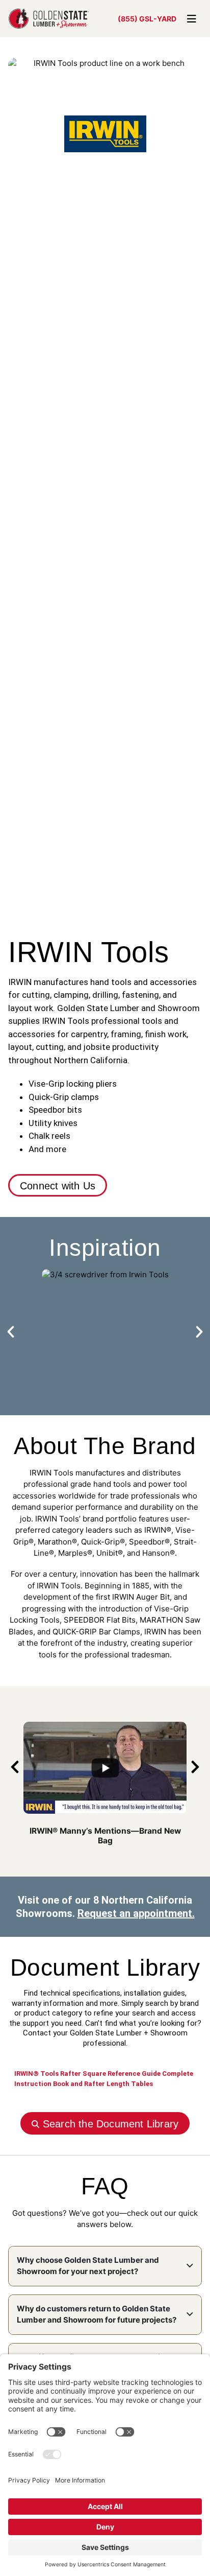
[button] (11, 1332)
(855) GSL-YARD (147, 19)
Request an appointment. (136, 1913)
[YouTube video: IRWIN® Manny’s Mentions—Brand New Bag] (105, 1768)
